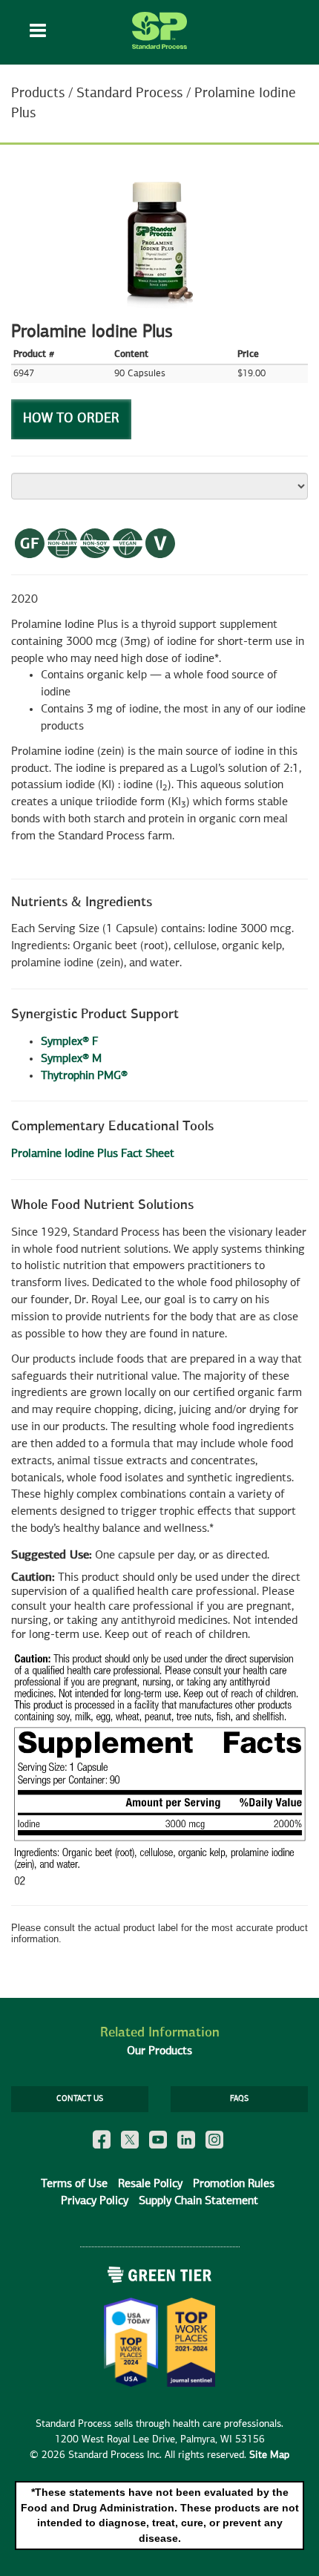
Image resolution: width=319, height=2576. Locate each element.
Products (38, 93)
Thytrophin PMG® (84, 1076)
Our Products (159, 2051)
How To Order (71, 419)
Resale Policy (150, 2184)
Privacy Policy (95, 2201)
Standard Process (129, 93)
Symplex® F (70, 1042)
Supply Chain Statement (198, 2201)
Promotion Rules (234, 2184)
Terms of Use (74, 2184)
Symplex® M (71, 1059)
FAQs (239, 2099)
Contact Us (80, 2099)
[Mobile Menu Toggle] (38, 32)
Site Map (269, 2455)
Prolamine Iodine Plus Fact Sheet (93, 1154)
